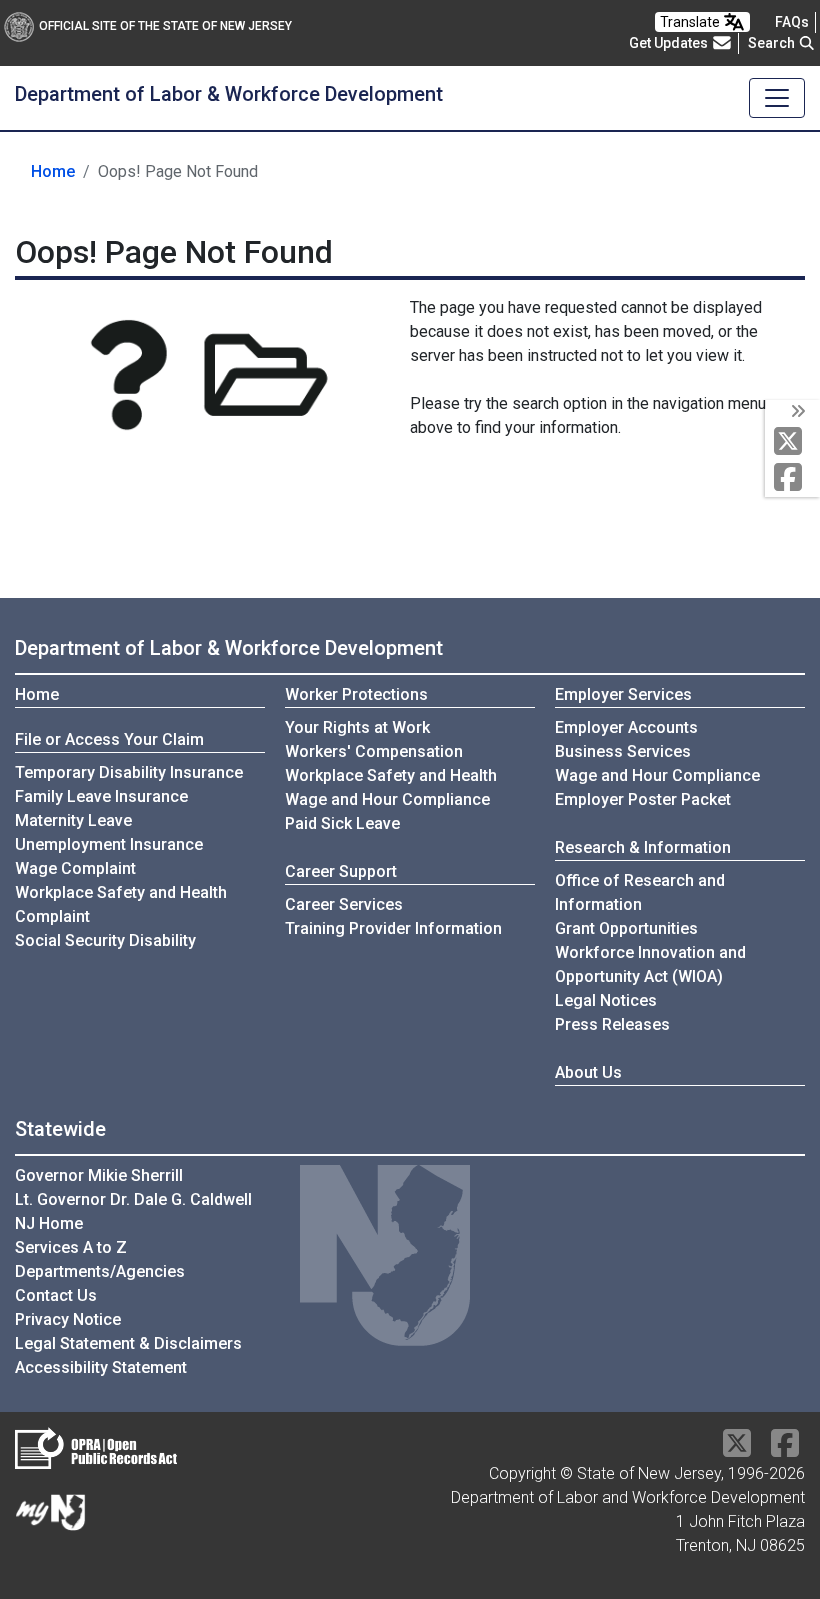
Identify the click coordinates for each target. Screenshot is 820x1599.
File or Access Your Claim (109, 739)
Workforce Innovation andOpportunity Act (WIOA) (650, 964)
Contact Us (56, 1295)
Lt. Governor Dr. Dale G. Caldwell (133, 1199)
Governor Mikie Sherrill (99, 1175)
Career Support (341, 871)
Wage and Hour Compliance (387, 799)
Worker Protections (356, 694)
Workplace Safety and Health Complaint (121, 904)
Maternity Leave (73, 820)
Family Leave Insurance (101, 796)
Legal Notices (606, 1000)
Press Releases (612, 1024)
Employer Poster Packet (643, 799)
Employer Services (623, 694)
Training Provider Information (393, 928)
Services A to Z (71, 1247)
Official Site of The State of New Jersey (165, 26)
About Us (588, 1072)
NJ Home (49, 1223)
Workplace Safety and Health (391, 775)
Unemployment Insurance (109, 844)
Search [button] (773, 43)
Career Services (344, 904)
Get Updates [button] (670, 43)
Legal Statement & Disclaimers (128, 1343)
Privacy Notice (68, 1319)
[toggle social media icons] (796, 412)
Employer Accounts (626, 727)
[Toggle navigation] (777, 98)
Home (53, 171)
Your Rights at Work (357, 727)
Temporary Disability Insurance (129, 772)
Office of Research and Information (640, 892)
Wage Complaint (75, 868)
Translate (691, 22)
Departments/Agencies (100, 1271)
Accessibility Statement (101, 1367)
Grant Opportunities (626, 928)
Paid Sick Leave (342, 823)
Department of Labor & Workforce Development (229, 648)
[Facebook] (792, 478)
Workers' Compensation (374, 751)
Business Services (623, 751)
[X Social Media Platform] (792, 442)
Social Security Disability (105, 940)
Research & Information (643, 847)
